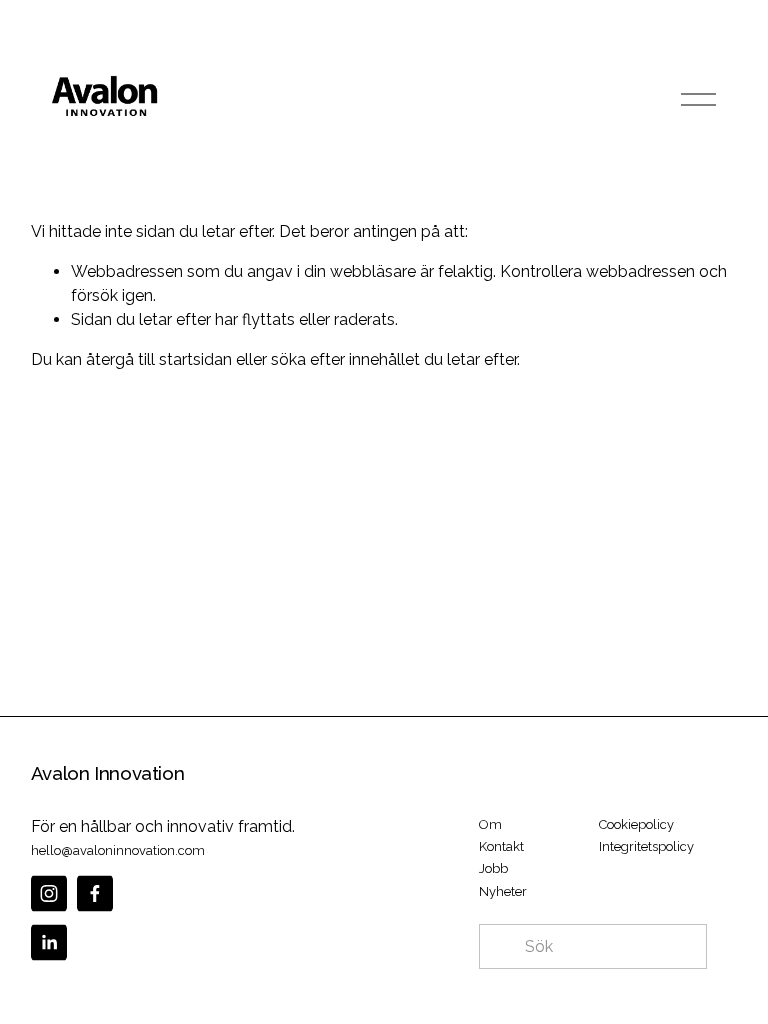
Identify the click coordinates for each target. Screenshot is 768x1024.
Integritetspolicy (646, 846)
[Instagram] (49, 893)
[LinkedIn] (49, 942)
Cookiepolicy (636, 824)
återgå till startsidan (159, 359)
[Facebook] (95, 893)
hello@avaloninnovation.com (118, 850)
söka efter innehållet (345, 359)
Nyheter (503, 891)
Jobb (493, 868)
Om (490, 824)
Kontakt (501, 846)
